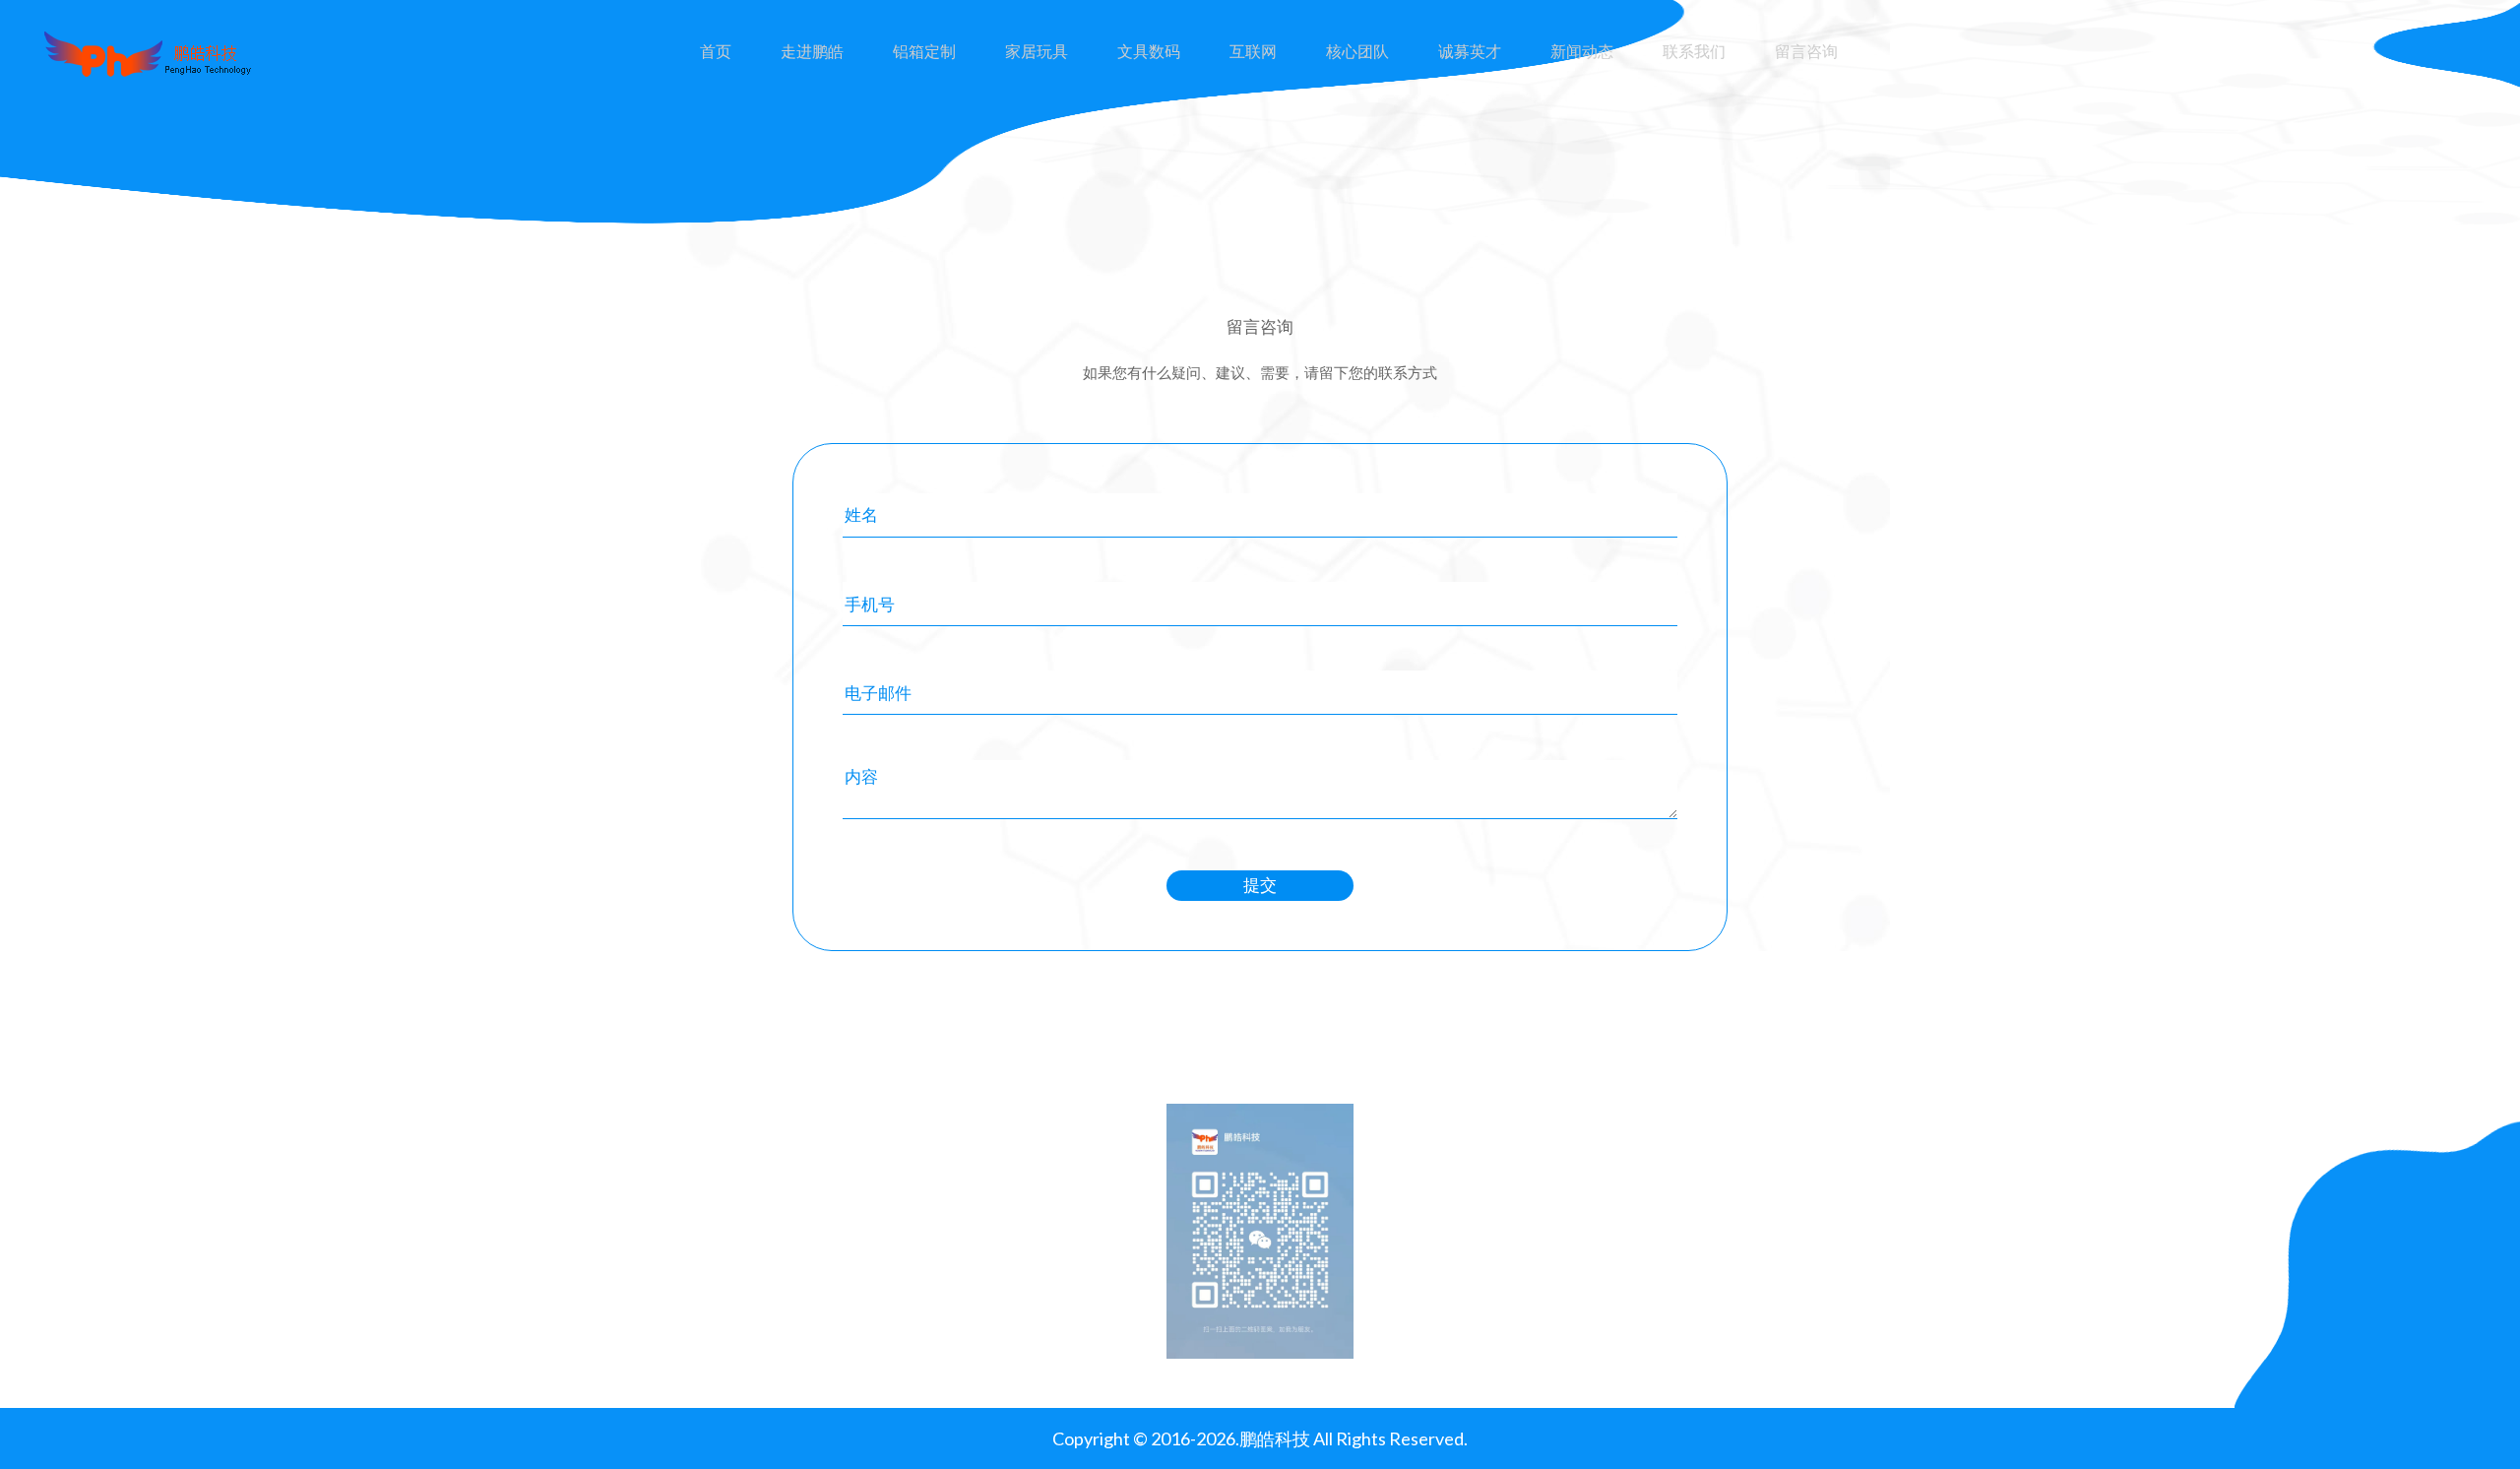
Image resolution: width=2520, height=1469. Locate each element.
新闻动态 (1582, 51)
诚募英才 (1470, 51)
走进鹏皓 (812, 51)
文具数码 (1149, 51)
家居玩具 (1037, 51)
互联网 (1253, 51)
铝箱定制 (924, 51)
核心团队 (1357, 51)
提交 (1260, 885)
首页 (716, 51)
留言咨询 (1806, 51)
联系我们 (1694, 51)
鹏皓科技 (1275, 1438)
